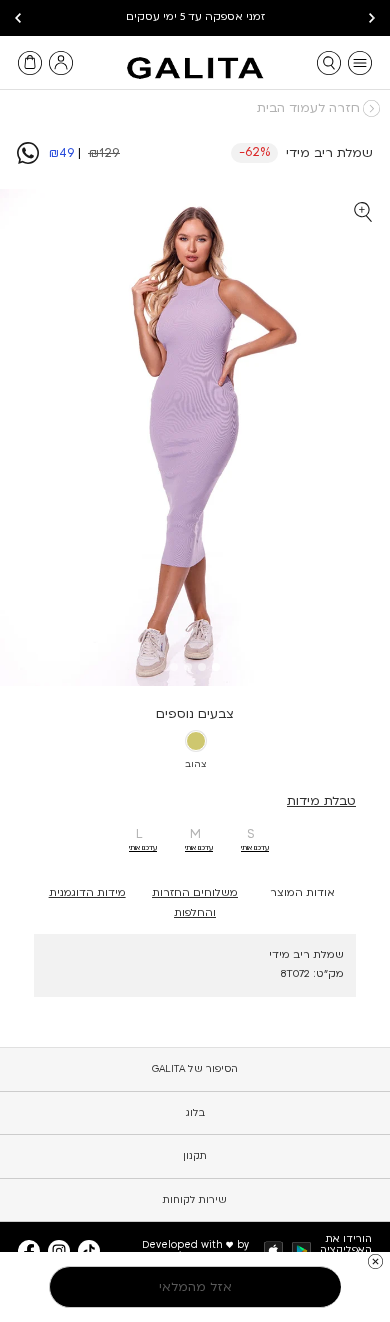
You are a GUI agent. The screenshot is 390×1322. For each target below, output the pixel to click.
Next (18, 18)
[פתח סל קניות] (30, 63)
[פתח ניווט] (360, 63)
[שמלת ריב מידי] (28, 160)
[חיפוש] (329, 63)
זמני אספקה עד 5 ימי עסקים (195, 17)
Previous (372, 18)
